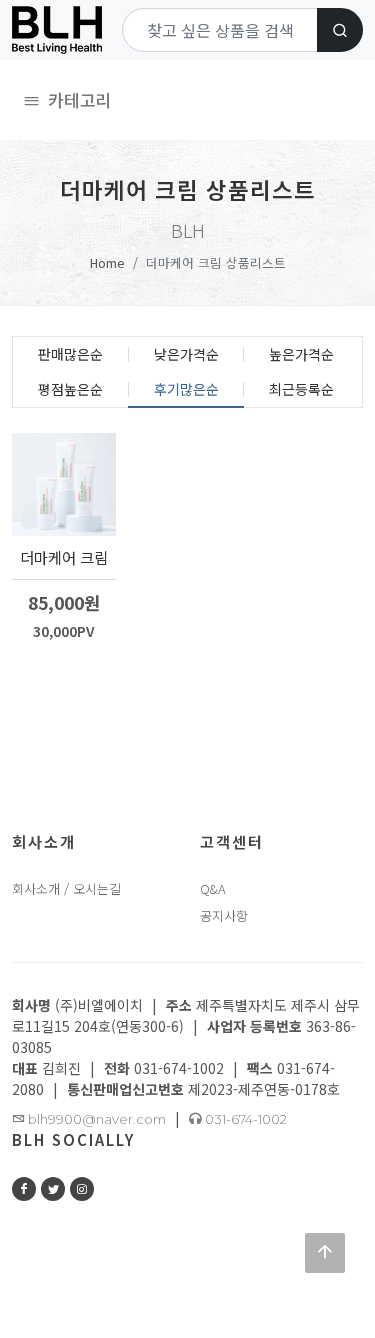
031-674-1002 (244, 1119)
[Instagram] (82, 1189)
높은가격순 (301, 354)
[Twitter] (53, 1189)
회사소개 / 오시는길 (66, 888)
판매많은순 (70, 354)
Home (107, 262)
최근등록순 (301, 389)
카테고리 (77, 99)
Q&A (213, 888)
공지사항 (224, 915)
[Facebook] (24, 1189)
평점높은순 (70, 389)
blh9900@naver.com (95, 1119)
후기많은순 (186, 389)
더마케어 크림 (64, 557)
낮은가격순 (186, 354)
